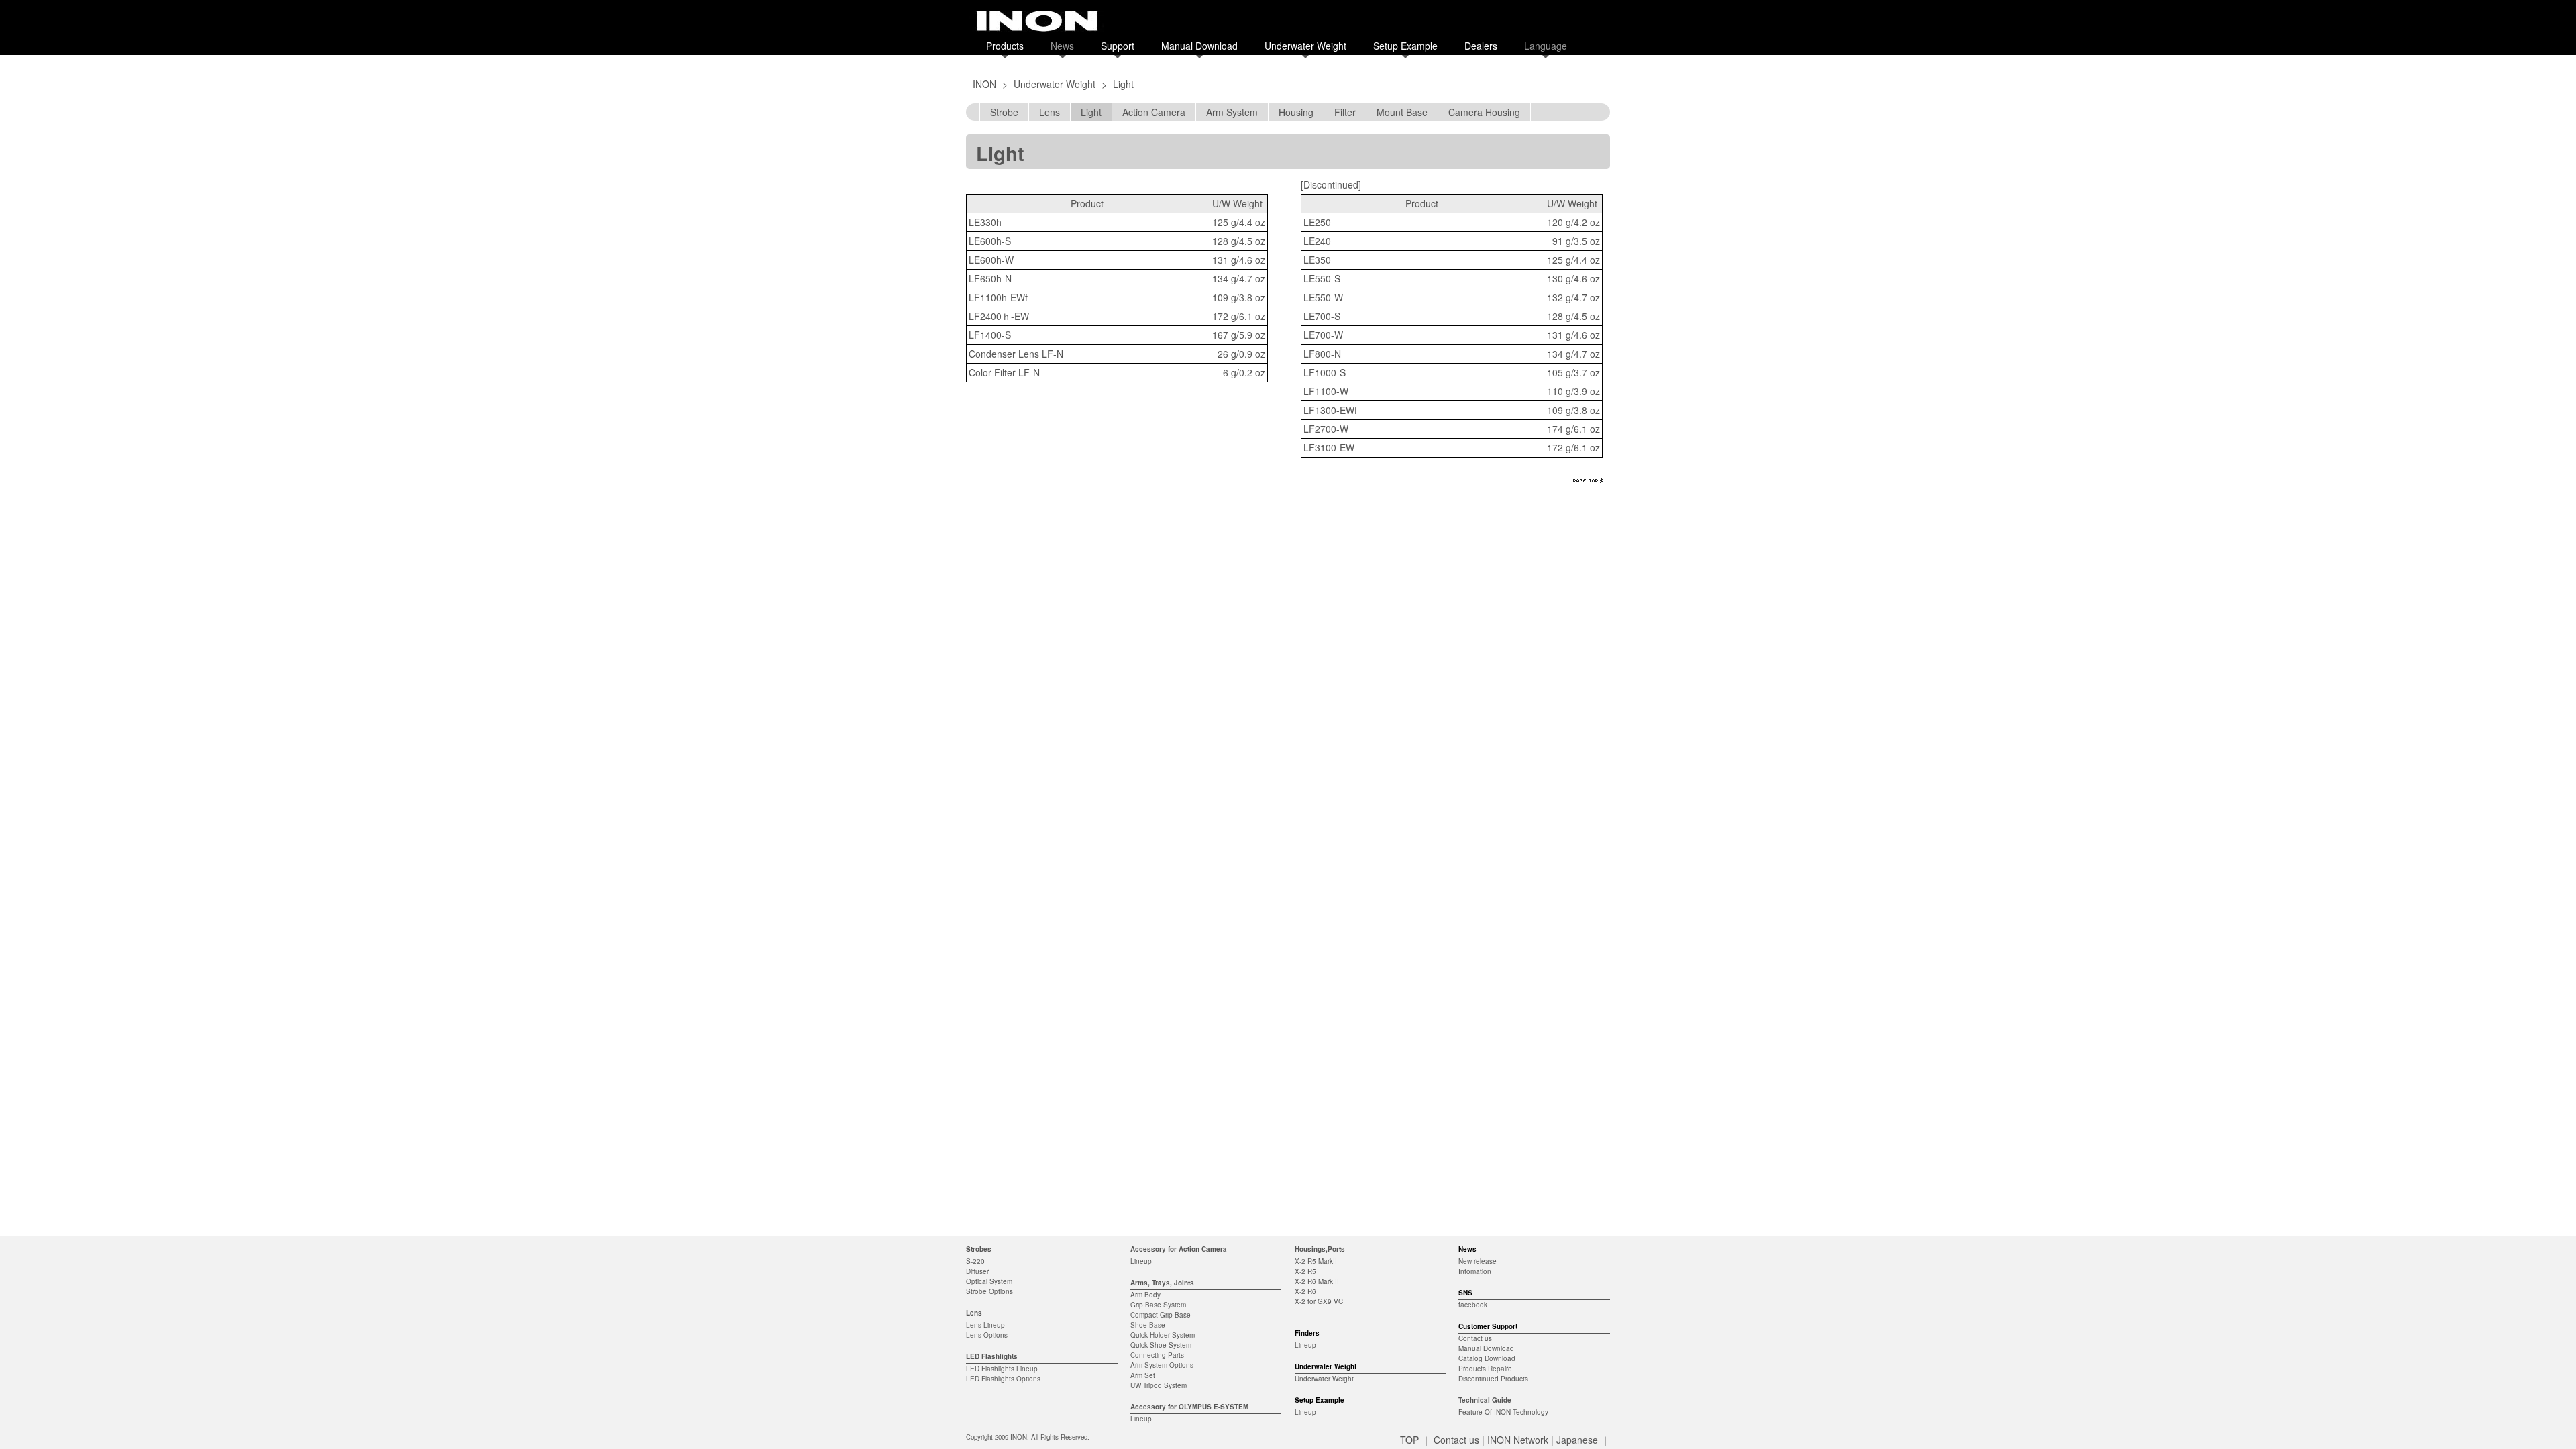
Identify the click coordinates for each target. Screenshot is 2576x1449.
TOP (1409, 1440)
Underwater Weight (1305, 46)
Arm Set (1143, 1375)
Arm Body (1145, 1295)
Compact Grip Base (1161, 1315)
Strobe (1004, 112)
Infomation (1475, 1271)
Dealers (1481, 46)
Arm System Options (1162, 1365)
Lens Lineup (985, 1325)
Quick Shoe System (1161, 1345)
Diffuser (977, 1271)
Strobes (979, 1249)
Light (1091, 112)
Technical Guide (1485, 1400)
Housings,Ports (1320, 1249)
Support (1118, 46)
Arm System (1232, 112)
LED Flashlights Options (1003, 1379)
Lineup (1141, 1261)
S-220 (975, 1261)
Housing (1296, 112)
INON (984, 84)
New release (1478, 1261)
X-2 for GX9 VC (1319, 1301)
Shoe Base (1148, 1325)
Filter (1345, 112)
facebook (1473, 1305)
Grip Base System (1158, 1305)
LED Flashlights (992, 1356)
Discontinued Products (1493, 1379)
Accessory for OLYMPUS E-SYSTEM (1189, 1407)
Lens (1050, 112)
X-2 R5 (1305, 1271)
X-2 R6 (1305, 1291)
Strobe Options (989, 1291)
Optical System (989, 1281)
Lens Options (987, 1335)
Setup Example (1405, 46)
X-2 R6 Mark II (1317, 1281)
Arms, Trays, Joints (1162, 1283)
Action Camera (1154, 112)
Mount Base (1402, 112)
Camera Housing (1484, 112)
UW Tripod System (1159, 1385)
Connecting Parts (1157, 1355)
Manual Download (1199, 46)
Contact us (1475, 1338)
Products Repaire (1485, 1368)
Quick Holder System (1163, 1335)
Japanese (1577, 1440)
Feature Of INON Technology (1503, 1412)
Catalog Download (1487, 1358)
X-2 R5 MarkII (1316, 1261)
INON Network (1518, 1440)
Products (1005, 46)
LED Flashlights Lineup (1002, 1368)
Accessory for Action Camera (1179, 1249)
